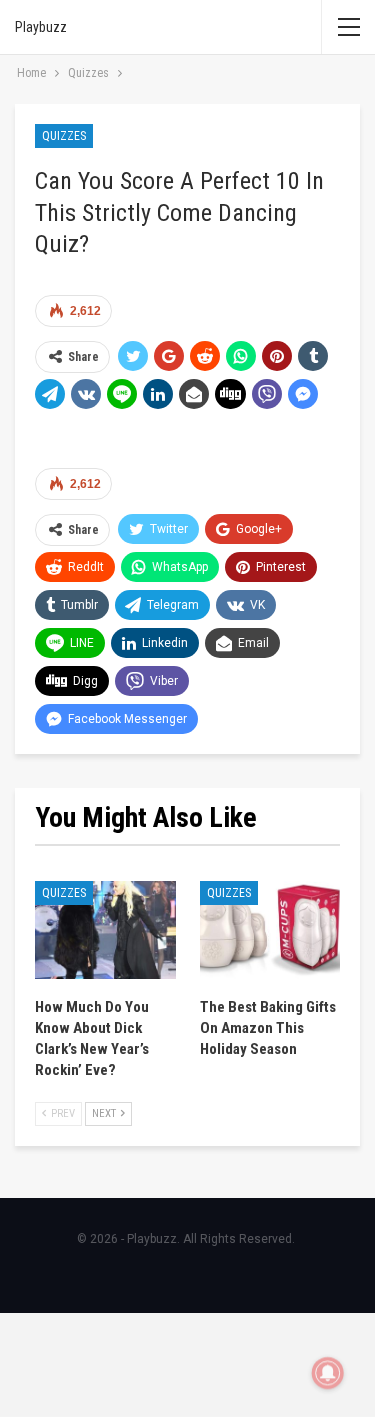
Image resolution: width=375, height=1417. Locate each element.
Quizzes (64, 136)
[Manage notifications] (328, 1373)
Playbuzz (41, 27)
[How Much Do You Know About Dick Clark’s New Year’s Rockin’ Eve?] (105, 930)
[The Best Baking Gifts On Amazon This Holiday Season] (270, 930)
